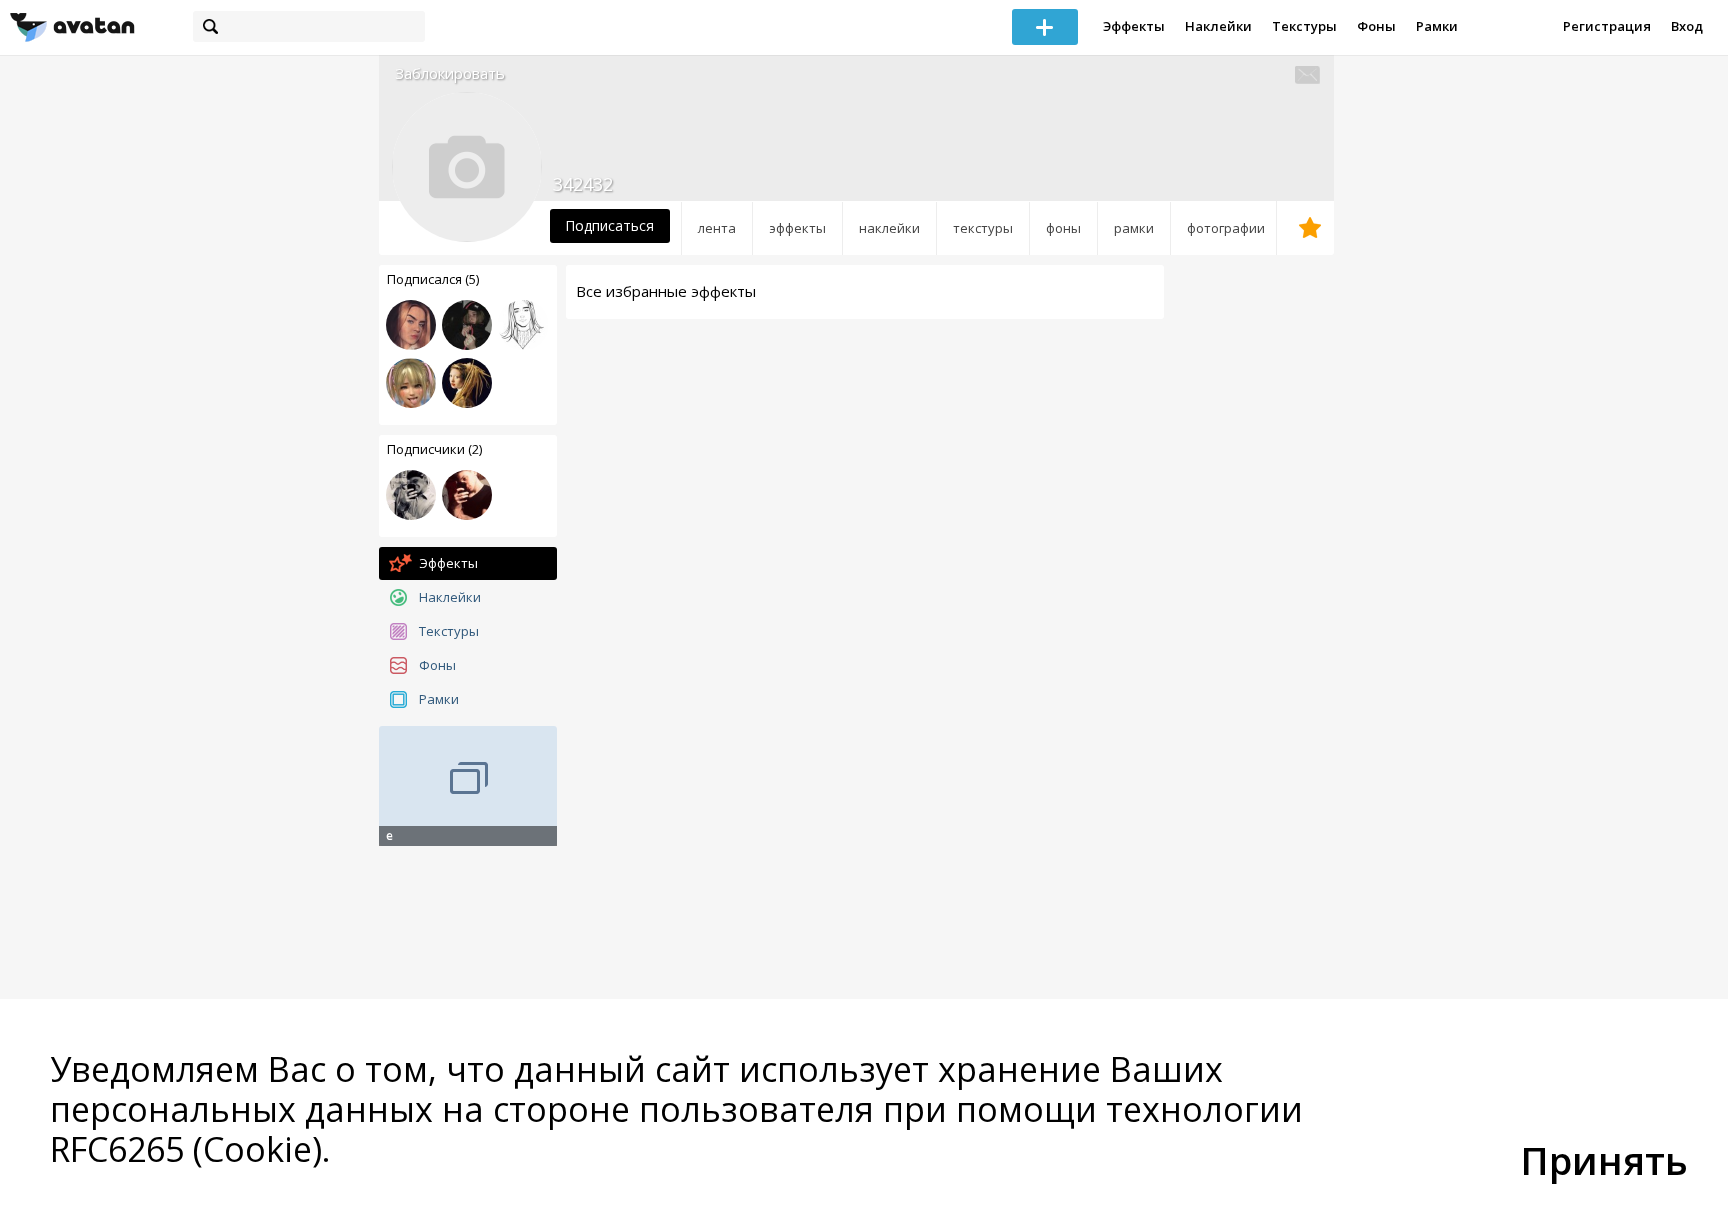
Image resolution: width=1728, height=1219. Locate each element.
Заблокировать (450, 73)
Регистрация (1607, 26)
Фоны (1376, 26)
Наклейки (1218, 26)
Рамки (1437, 26)
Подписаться (609, 225)
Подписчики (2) (434, 449)
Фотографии (1226, 228)
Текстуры (1304, 26)
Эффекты (1134, 26)
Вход (1687, 26)
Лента (717, 228)
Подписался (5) (433, 279)
